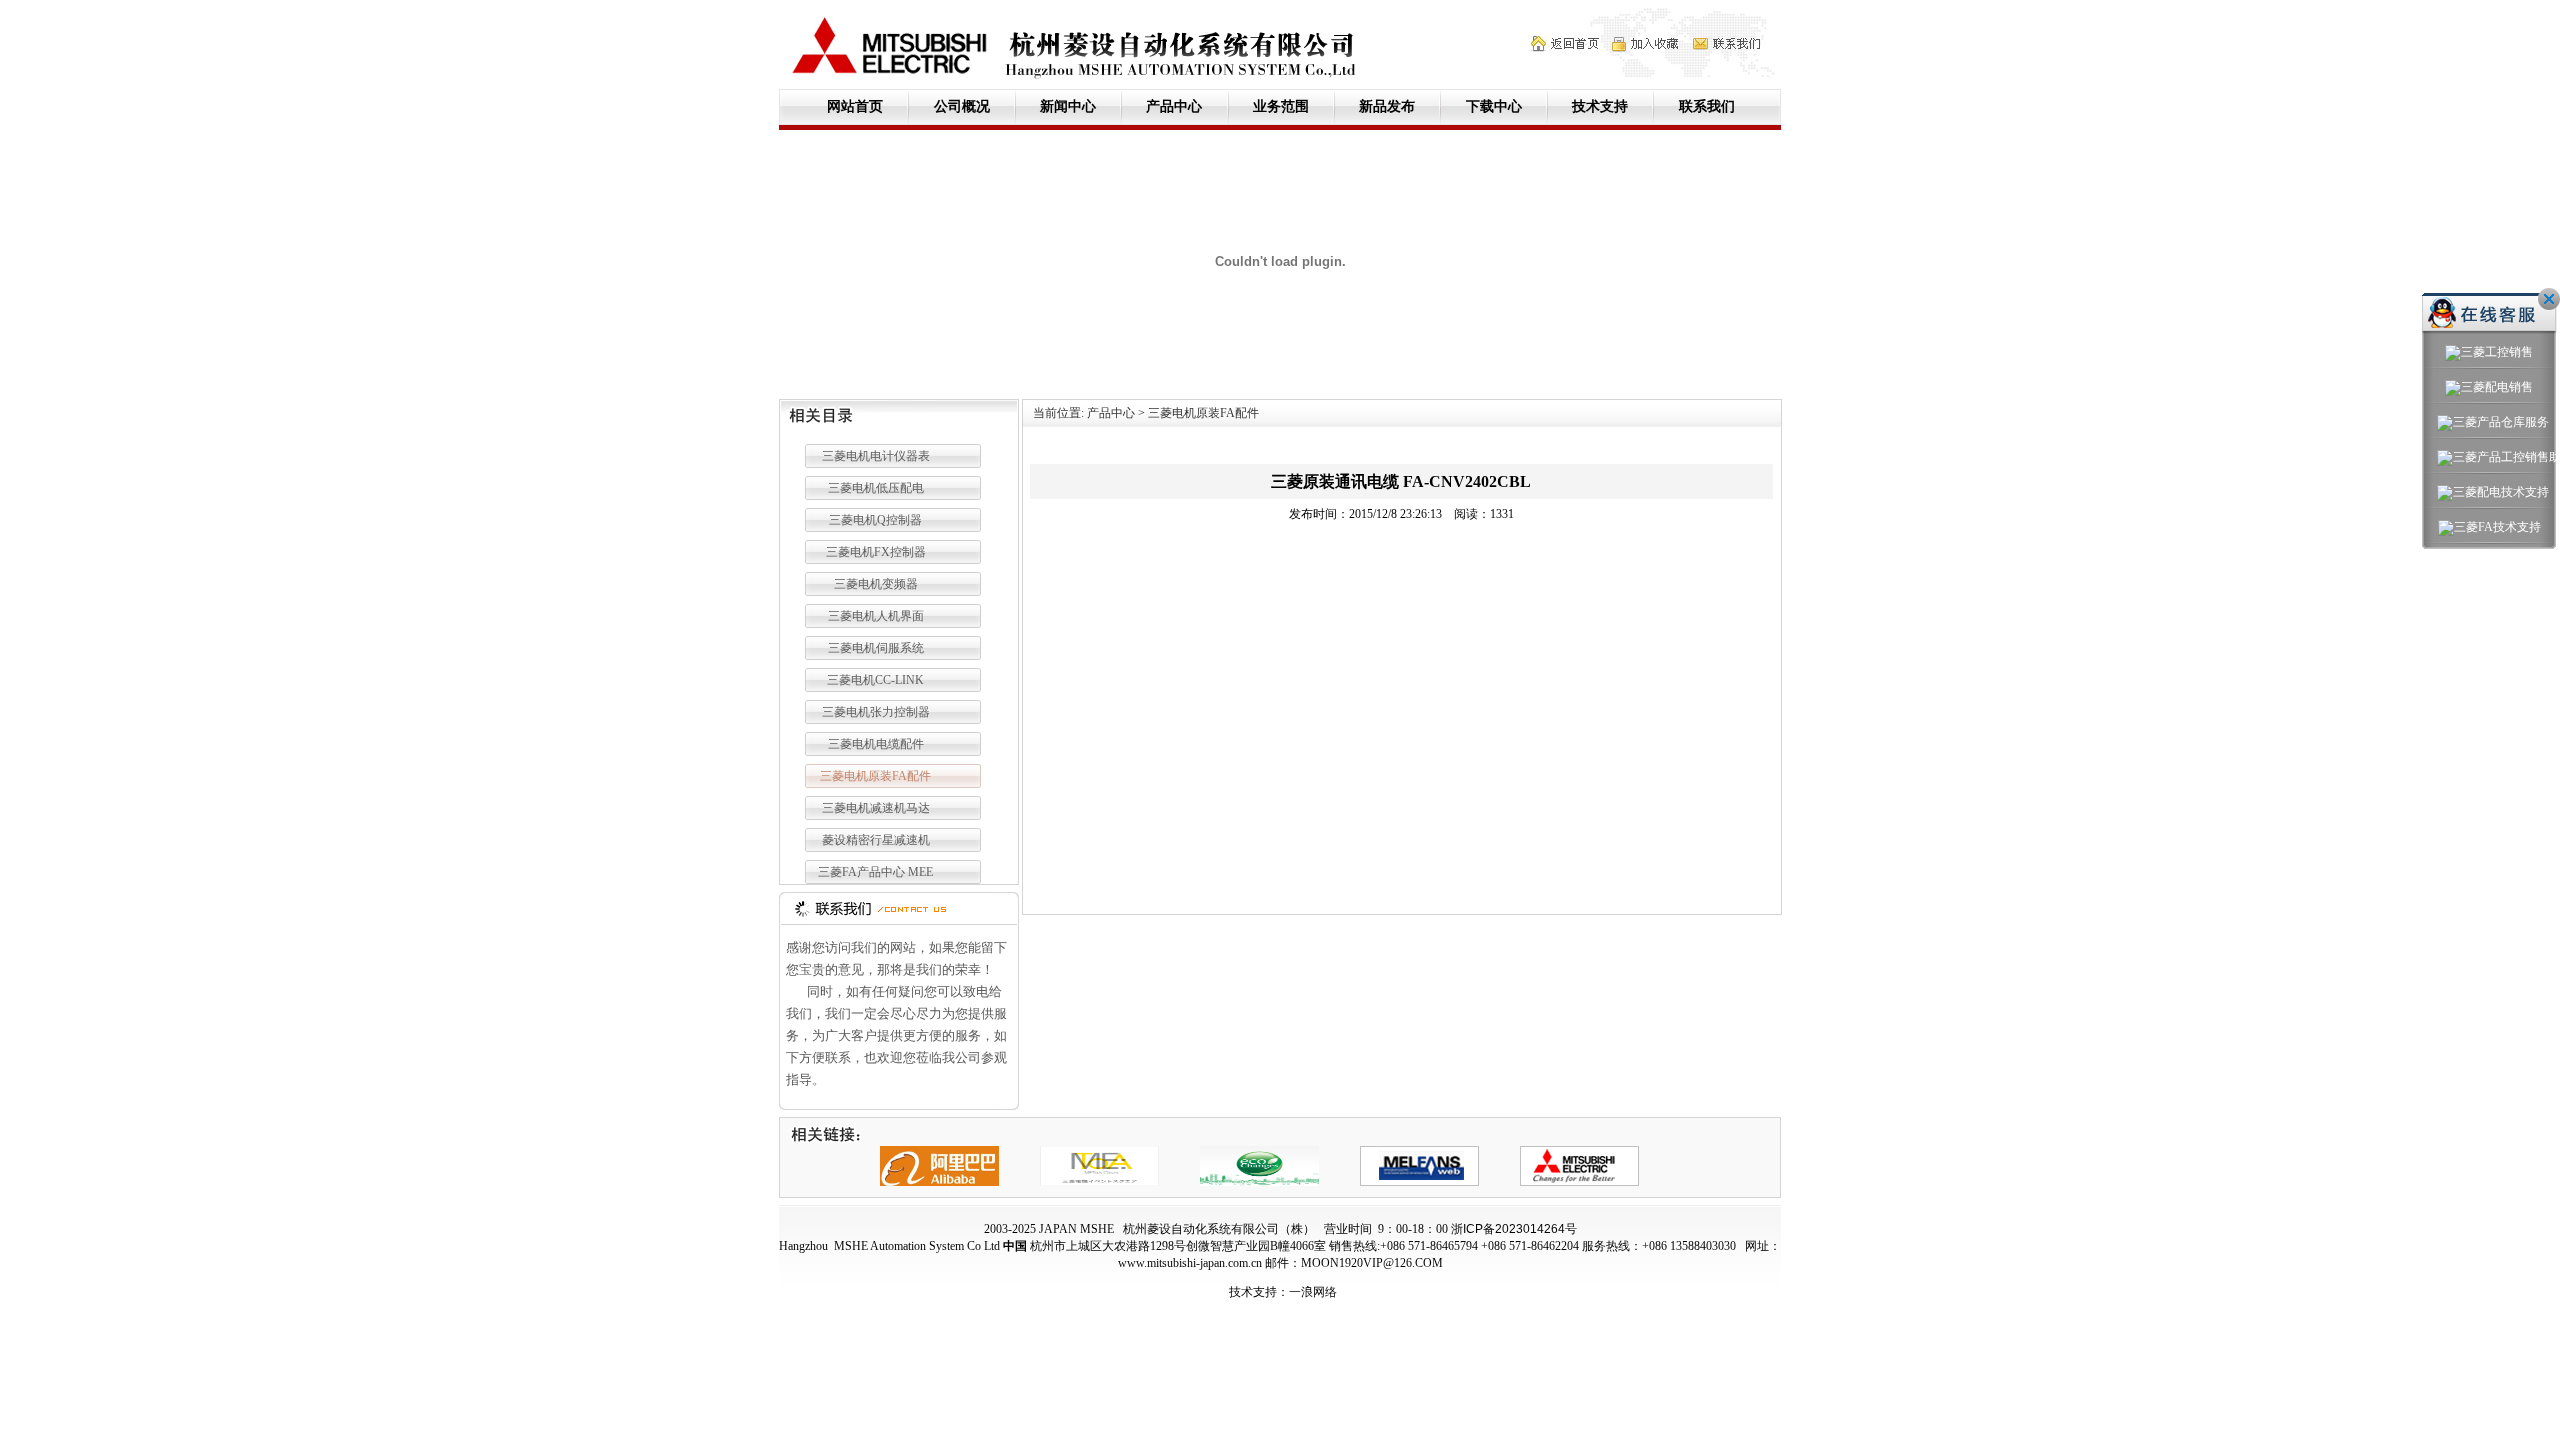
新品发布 (1387, 106)
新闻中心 (1068, 106)
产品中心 (1174, 106)
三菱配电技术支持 (2497, 492)
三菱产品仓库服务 (2497, 422)
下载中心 (1494, 106)
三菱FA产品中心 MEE (875, 872)
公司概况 (962, 106)
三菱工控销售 (2497, 352)
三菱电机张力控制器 (876, 712)
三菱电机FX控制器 (876, 552)
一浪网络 (1313, 1292)
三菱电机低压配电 (876, 488)
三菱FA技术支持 (2497, 527)
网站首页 (855, 106)
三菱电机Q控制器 (875, 520)
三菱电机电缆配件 (876, 744)
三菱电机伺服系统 (876, 648)
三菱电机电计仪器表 (876, 456)
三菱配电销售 (2497, 387)
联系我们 (1707, 106)
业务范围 (1281, 106)
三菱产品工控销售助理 (2497, 457)
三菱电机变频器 (876, 584)
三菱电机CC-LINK (875, 680)
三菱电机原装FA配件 (875, 776)
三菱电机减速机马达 (876, 808)
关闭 (2549, 299)
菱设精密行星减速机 (876, 840)
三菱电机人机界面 (876, 616)
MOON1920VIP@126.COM (1372, 1263)
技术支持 (1600, 106)
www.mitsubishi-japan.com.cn (1190, 1263)
